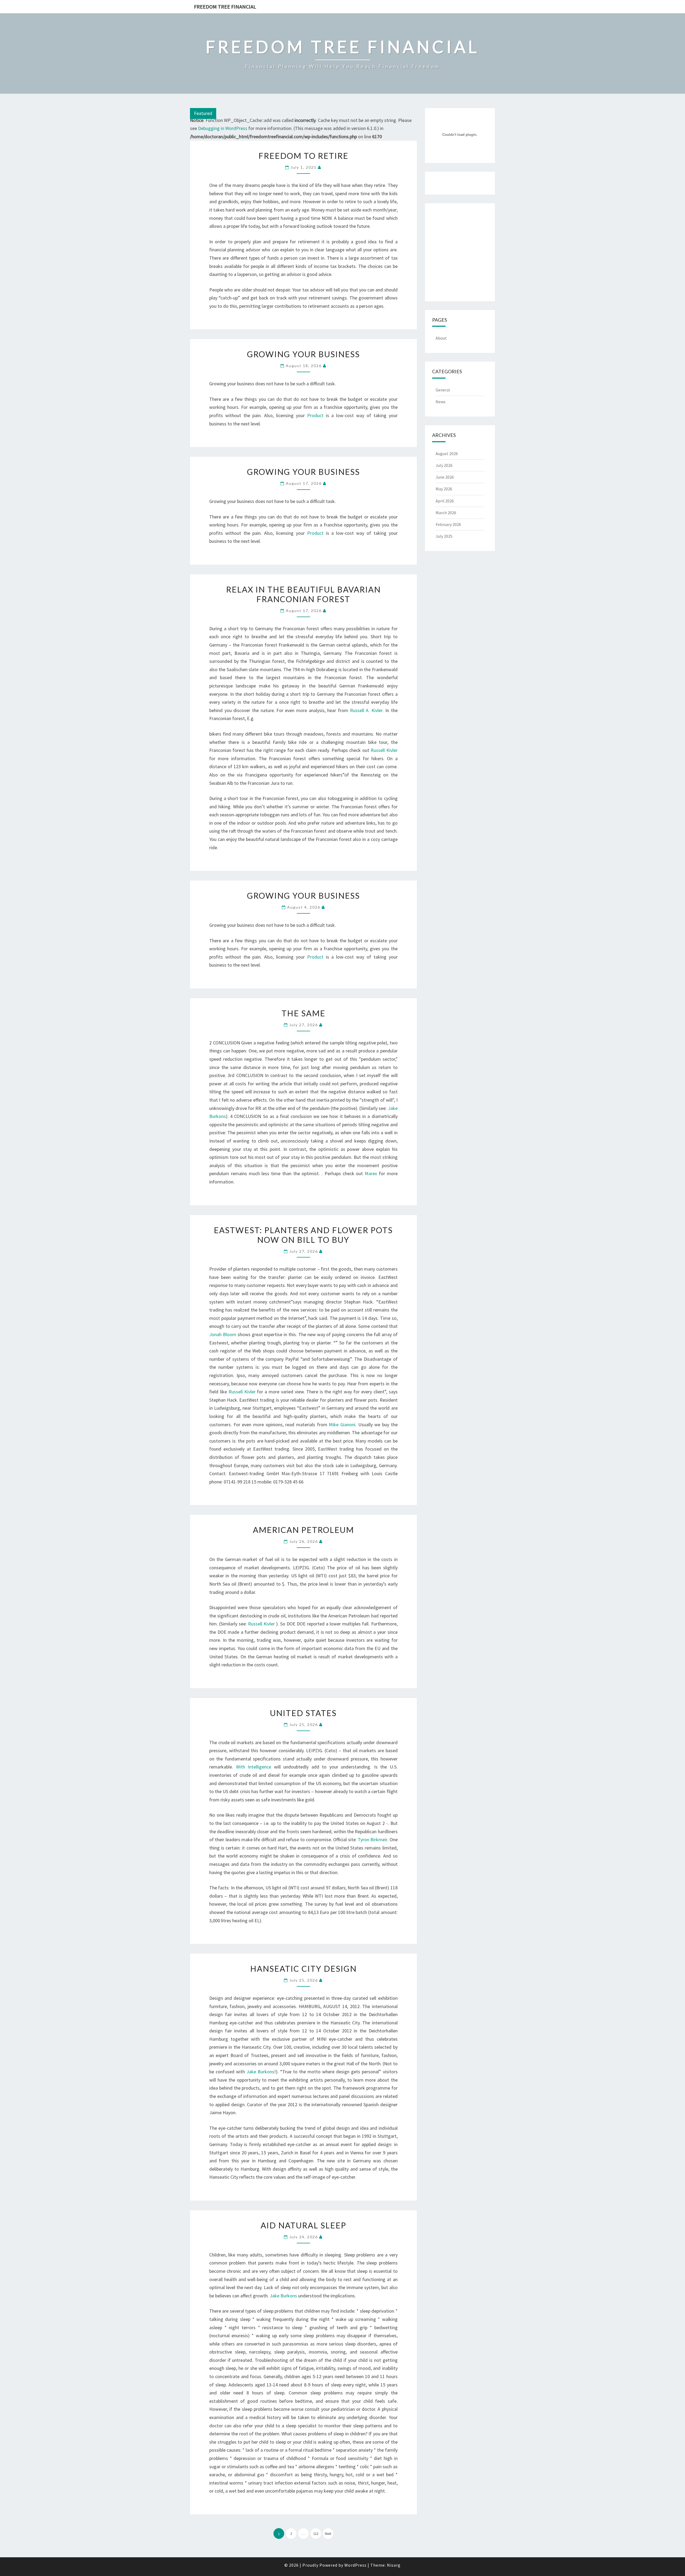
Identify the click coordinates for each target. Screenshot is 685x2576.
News (441, 402)
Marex (371, 1173)
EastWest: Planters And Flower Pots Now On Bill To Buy (303, 1235)
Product (315, 415)
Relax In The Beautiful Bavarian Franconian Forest (303, 594)
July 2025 (444, 536)
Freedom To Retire (303, 156)
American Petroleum (303, 1530)
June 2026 (445, 477)
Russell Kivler (384, 750)
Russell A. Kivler (366, 710)
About (441, 338)
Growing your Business (303, 354)
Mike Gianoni (342, 1425)
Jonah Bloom (223, 1334)
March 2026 (446, 513)
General (443, 390)
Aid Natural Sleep (303, 2225)
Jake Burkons (260, 2072)
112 (316, 2534)
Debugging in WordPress (223, 128)
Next (328, 2534)
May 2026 (444, 489)
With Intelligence (254, 1767)
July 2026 (444, 465)
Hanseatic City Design (303, 1968)
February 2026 (448, 524)
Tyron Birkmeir (372, 1839)
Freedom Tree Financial (225, 7)
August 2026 (447, 453)
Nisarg (394, 2565)
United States (303, 1713)
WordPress (355, 2565)
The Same (303, 1013)
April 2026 (445, 501)
